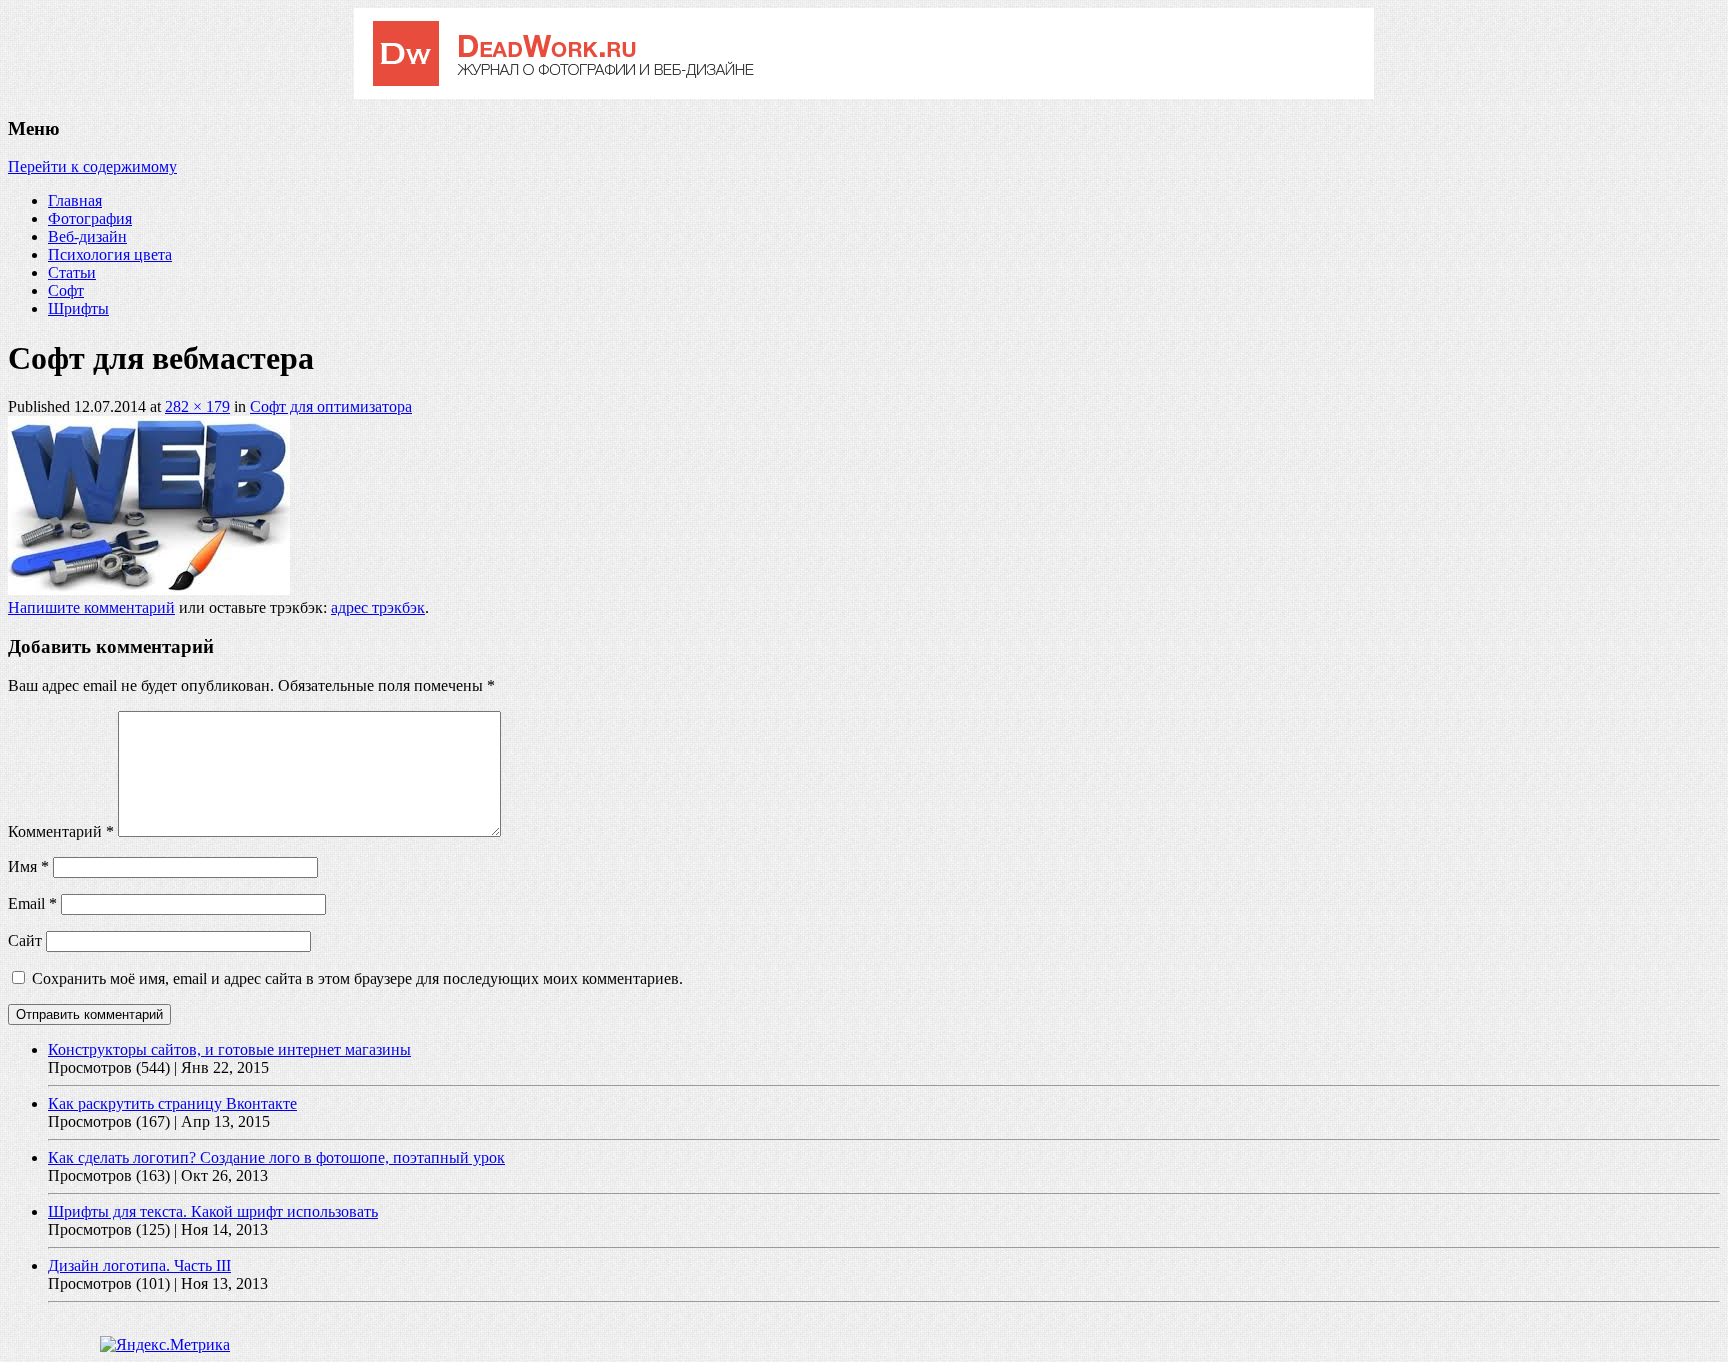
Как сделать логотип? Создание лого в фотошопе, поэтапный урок (276, 1157)
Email (32, 903)
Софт (66, 290)
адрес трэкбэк (378, 607)
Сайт (25, 940)
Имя (28, 866)
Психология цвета (110, 254)
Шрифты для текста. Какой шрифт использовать (213, 1211)
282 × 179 (197, 406)
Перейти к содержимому (92, 166)
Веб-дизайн (87, 236)
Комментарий (61, 831)
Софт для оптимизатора (331, 406)
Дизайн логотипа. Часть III (139, 1265)
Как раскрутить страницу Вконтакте (172, 1103)
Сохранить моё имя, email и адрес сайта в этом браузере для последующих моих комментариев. (357, 978)
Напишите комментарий (91, 607)
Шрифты (78, 308)
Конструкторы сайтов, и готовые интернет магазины (229, 1049)
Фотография (90, 218)
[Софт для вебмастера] (149, 589)
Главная (75, 200)
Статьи (72, 272)
